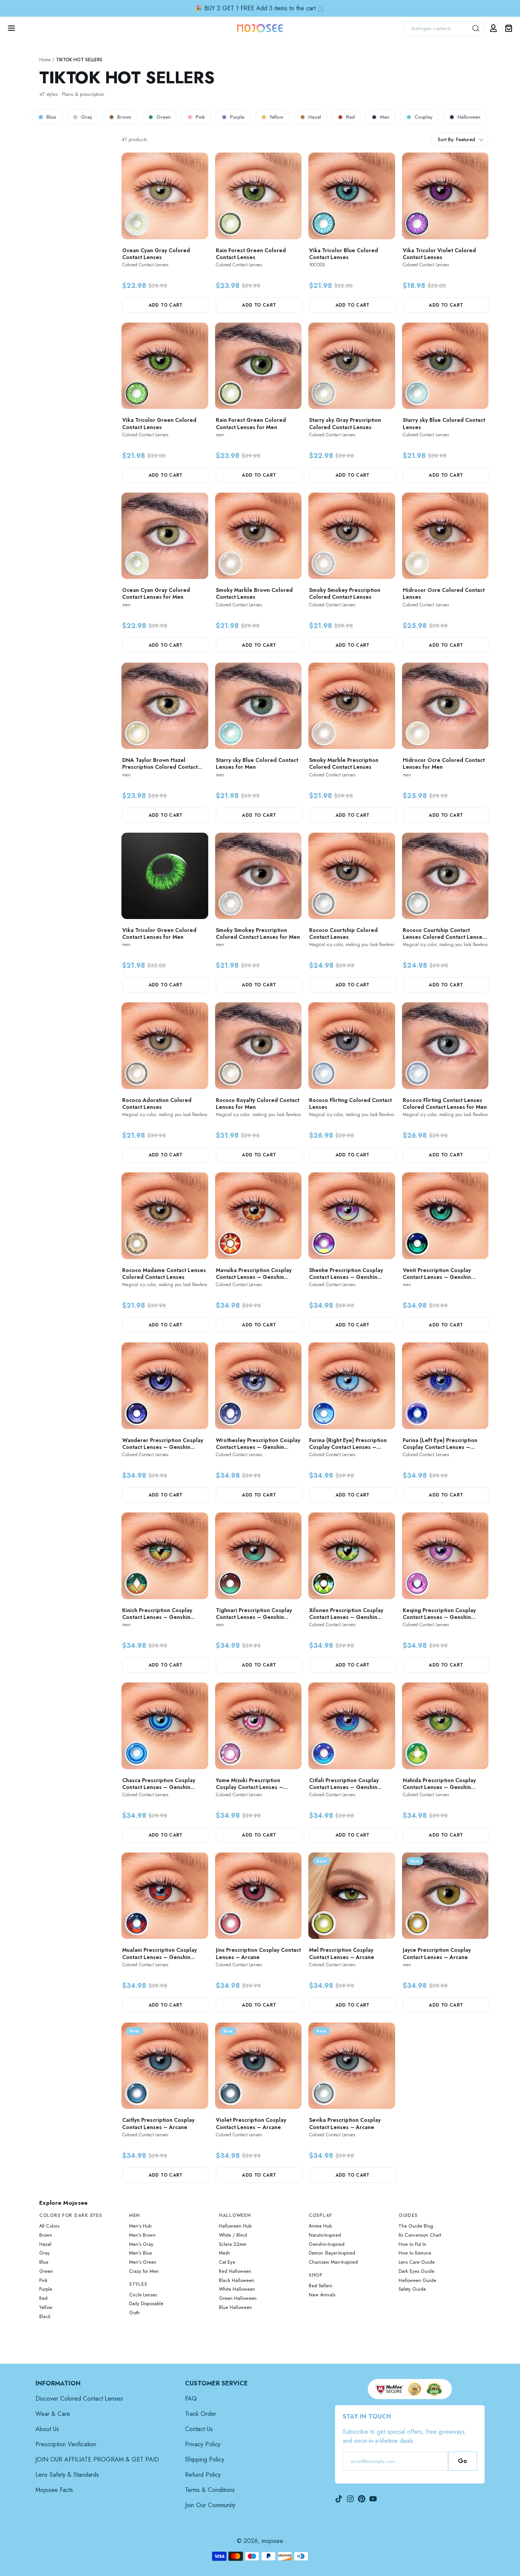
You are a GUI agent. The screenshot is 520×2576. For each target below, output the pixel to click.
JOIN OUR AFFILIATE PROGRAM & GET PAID (97, 2459)
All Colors (49, 2226)
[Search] (476, 28)
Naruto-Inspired (325, 2235)
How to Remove (415, 2253)
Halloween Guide (417, 2280)
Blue (51, 117)
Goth (134, 2313)
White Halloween (237, 2289)
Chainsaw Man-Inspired (333, 2262)
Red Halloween (235, 2271)
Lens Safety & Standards (67, 2475)
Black (45, 2317)
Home (45, 60)
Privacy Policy (203, 2444)
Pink (200, 117)
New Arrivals (322, 2295)
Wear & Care (53, 2414)
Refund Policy (203, 2475)
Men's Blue (140, 2253)
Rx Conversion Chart (420, 2235)
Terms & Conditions (210, 2490)
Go (463, 2461)
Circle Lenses (143, 2295)
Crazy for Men (144, 2271)
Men (385, 117)
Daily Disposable (146, 2304)
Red (350, 117)
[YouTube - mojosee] (373, 2499)
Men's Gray (141, 2244)
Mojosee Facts (54, 2490)
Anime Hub (320, 2226)
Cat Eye (227, 2262)
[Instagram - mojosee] (350, 2499)
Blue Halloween (235, 2307)
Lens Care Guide (417, 2262)
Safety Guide (412, 2289)
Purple (237, 117)
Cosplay (423, 117)
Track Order (201, 2414)
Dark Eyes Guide (416, 2271)
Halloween (469, 117)
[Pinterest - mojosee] (362, 2499)
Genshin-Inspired (327, 2244)
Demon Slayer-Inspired (332, 2253)
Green (163, 117)
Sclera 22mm (233, 2244)
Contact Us (199, 2429)
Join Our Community (210, 2505)
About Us (47, 2429)
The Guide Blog (416, 2226)
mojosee (272, 2541)
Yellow (276, 117)
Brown (124, 117)
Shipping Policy (205, 2459)
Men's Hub (140, 2226)
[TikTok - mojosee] (339, 2499)
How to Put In (412, 2244)
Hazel (315, 117)
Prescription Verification (66, 2444)
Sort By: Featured (456, 140)
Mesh (224, 2253)
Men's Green (143, 2262)
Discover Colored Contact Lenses (79, 2399)
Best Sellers (320, 2286)
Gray (87, 117)
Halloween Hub (235, 2226)
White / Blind (233, 2235)
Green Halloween (238, 2298)
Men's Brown (142, 2235)
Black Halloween (237, 2280)
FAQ (191, 2399)
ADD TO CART (166, 305)
